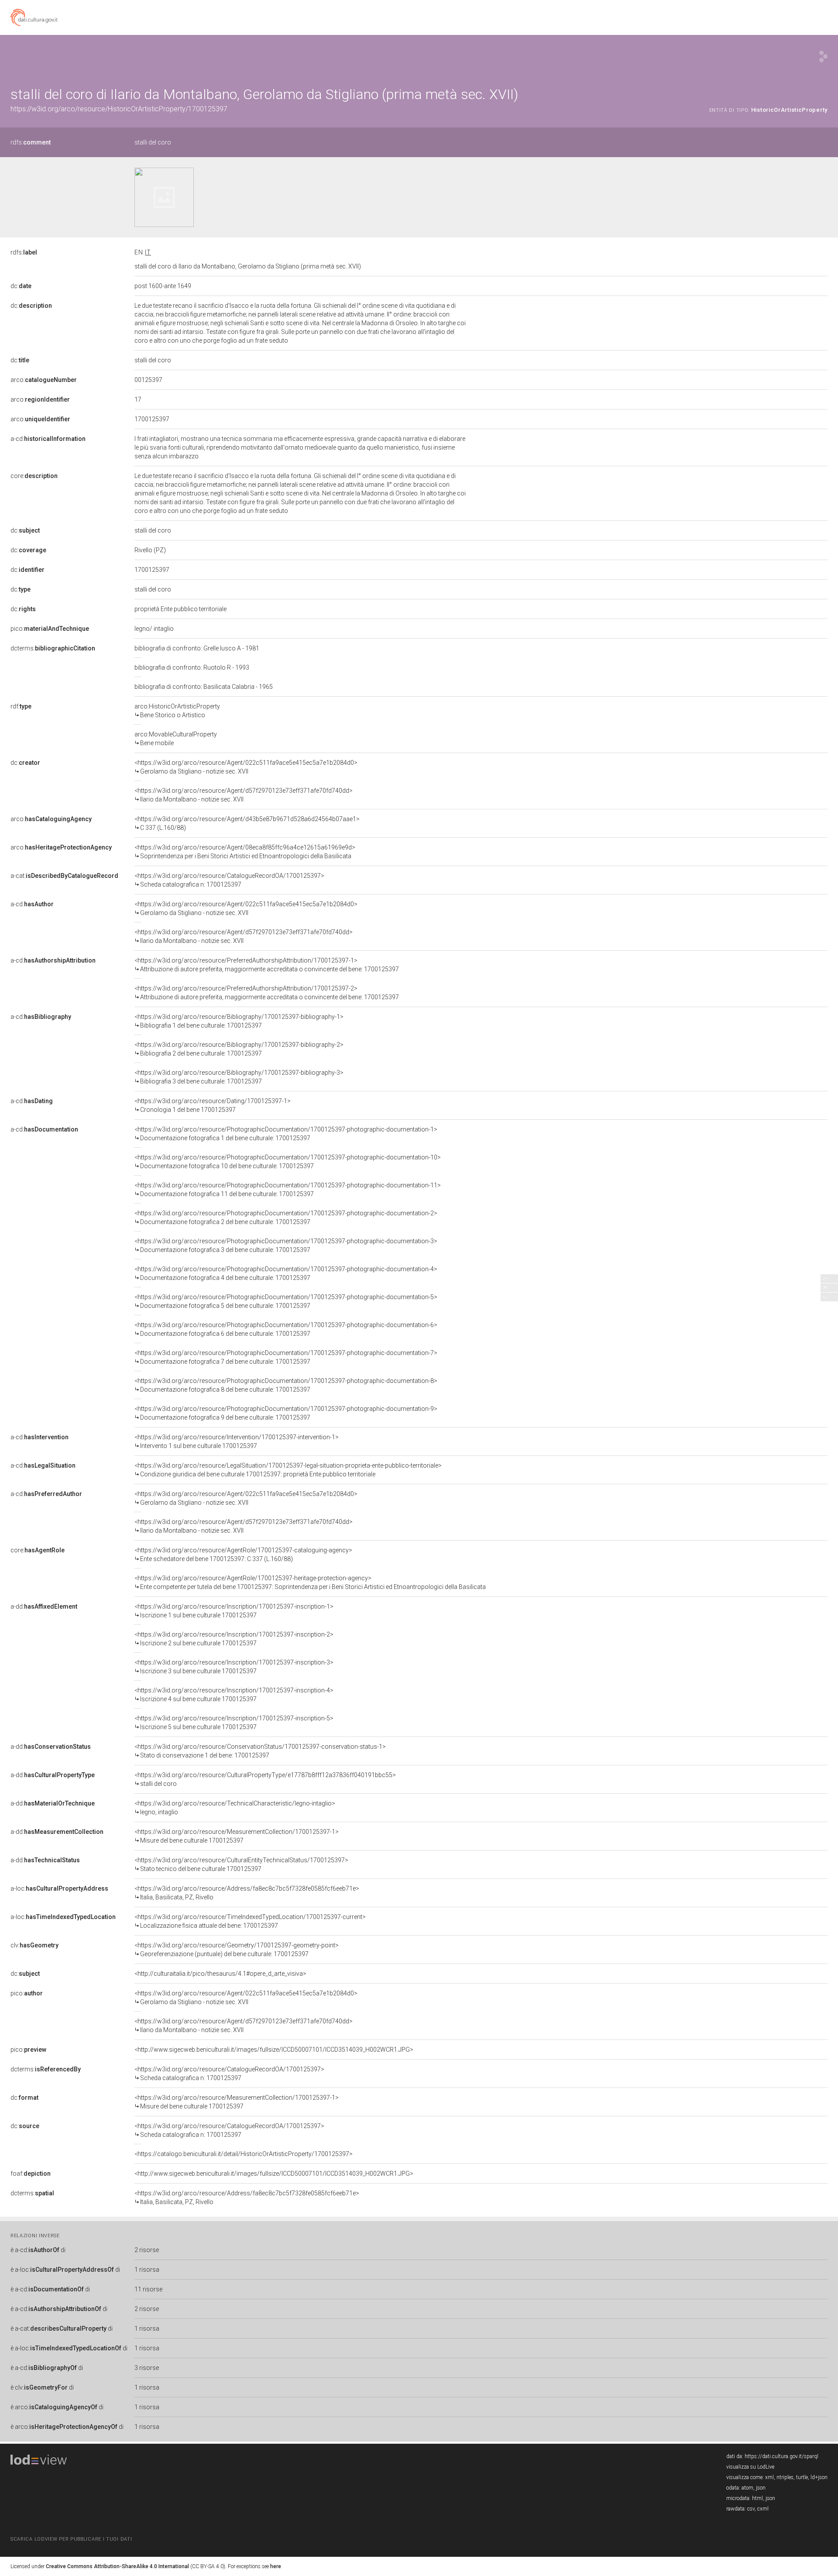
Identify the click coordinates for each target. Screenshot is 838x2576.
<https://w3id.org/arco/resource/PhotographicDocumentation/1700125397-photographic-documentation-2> (286, 1217)
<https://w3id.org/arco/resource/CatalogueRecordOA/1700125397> (229, 880)
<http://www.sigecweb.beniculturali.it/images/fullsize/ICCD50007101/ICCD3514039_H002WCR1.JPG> (274, 2050)
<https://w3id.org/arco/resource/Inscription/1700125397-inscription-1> (234, 1611)
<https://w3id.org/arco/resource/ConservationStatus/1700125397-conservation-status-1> (260, 1751)
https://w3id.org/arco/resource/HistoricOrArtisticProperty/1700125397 (119, 109)
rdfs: (31, 142)
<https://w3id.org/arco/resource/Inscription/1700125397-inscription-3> (234, 1667)
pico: (50, 629)
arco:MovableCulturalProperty (176, 739)
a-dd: (44, 1606)
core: (34, 476)
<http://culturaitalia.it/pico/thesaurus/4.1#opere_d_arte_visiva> (220, 1974)
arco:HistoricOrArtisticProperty (177, 711)
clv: (34, 1945)
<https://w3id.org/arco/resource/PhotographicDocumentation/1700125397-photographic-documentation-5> (286, 1301)
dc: (21, 286)
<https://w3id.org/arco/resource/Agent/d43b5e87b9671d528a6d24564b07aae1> (247, 823)
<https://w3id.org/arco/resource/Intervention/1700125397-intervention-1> (237, 1441)
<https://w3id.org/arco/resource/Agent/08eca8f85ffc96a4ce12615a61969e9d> (245, 852)
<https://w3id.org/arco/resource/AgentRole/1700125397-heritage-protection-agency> (310, 1582)
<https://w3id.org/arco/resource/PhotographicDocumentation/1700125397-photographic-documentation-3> (286, 1245)
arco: (44, 380)
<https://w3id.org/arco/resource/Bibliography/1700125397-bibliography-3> (239, 1077)
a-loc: (59, 1888)
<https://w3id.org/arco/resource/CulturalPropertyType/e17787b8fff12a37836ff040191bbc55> (265, 1779)
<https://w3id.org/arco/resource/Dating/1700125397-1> (213, 1105)
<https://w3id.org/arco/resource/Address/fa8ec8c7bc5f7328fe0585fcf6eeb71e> (247, 1893)
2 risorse (147, 2250)
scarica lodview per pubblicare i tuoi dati (71, 2539)
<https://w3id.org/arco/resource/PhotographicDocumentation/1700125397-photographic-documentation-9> (286, 1413)
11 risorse (148, 2289)
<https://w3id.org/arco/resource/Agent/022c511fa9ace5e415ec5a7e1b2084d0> (246, 767)
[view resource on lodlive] (823, 57)
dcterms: (53, 648)
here (276, 2566)
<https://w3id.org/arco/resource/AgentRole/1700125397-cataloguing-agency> (243, 1555)
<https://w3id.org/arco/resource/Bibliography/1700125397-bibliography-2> (239, 1049)
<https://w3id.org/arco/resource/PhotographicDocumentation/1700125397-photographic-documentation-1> (286, 1134)
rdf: (21, 706)
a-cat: (64, 876)
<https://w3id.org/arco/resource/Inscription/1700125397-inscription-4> (234, 1695)
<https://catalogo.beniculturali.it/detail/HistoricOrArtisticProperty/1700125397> (244, 2154)
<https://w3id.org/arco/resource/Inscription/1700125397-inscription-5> (234, 1723)
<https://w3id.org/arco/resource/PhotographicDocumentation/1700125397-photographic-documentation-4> (286, 1273)
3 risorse (147, 2368)
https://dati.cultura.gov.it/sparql (781, 2456)
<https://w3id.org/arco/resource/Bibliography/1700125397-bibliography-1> (239, 1021)
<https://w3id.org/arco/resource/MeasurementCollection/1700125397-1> (237, 1836)
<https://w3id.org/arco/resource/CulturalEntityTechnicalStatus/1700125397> (241, 1864)
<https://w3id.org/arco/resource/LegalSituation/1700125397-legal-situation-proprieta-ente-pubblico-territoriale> (288, 1470)
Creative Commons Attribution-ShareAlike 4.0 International (117, 2566)
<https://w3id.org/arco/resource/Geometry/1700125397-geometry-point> (237, 1950)
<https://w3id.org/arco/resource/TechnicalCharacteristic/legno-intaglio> (235, 1808)
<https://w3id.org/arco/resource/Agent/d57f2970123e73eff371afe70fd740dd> (244, 795)
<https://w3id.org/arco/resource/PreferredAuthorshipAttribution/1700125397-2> (267, 993)
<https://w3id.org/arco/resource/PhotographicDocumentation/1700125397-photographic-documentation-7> (286, 1357)
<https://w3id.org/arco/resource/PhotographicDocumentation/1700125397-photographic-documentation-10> (288, 1162)
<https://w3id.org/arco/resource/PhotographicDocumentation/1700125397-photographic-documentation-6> (286, 1329)
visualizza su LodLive (750, 2467)
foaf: (31, 2174)
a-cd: (48, 439)
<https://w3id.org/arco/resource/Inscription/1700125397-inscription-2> (234, 1639)
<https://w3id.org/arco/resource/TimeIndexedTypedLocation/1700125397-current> (250, 1921)
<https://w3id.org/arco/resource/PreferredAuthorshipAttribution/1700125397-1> (267, 965)
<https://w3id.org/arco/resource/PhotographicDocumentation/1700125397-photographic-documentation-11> (288, 1190)
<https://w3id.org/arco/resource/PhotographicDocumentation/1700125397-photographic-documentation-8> (286, 1385)
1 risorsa (147, 2270)
